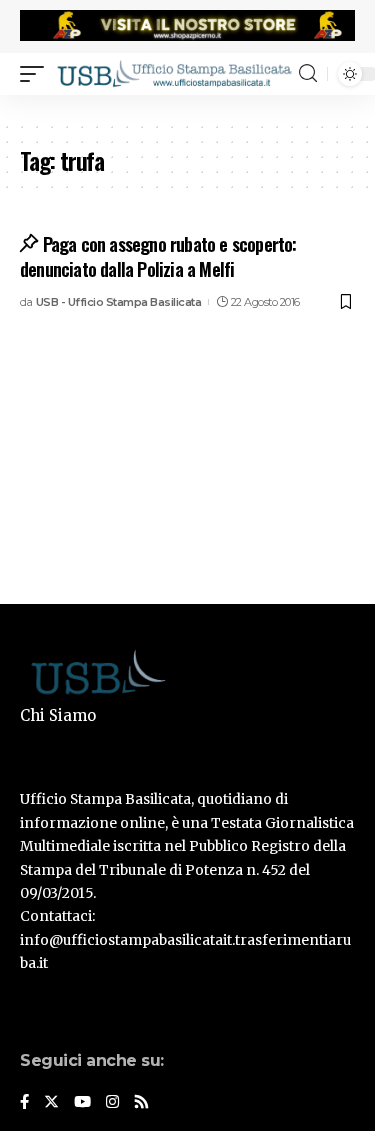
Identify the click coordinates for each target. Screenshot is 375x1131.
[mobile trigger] (37, 73)
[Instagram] (112, 1103)
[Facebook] (24, 1103)
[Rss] (141, 1103)
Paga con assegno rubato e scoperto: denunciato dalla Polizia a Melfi (158, 256)
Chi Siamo (58, 715)
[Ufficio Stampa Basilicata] (174, 73)
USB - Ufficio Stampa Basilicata (119, 302)
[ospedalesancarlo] (187, 108)
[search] (308, 73)
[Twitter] (51, 1103)
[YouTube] (82, 1103)
